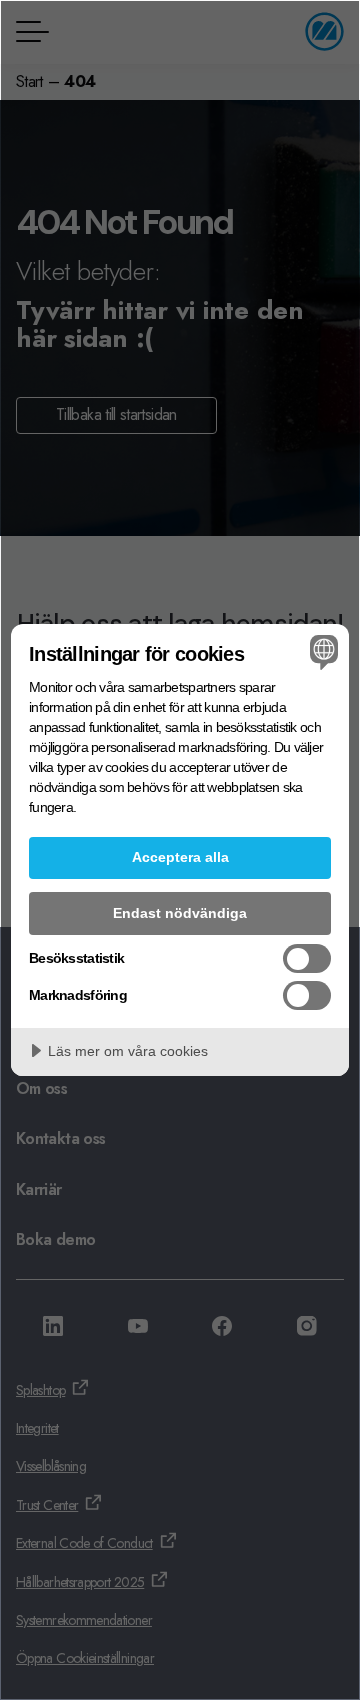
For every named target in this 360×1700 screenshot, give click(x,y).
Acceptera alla (180, 857)
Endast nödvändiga (180, 913)
